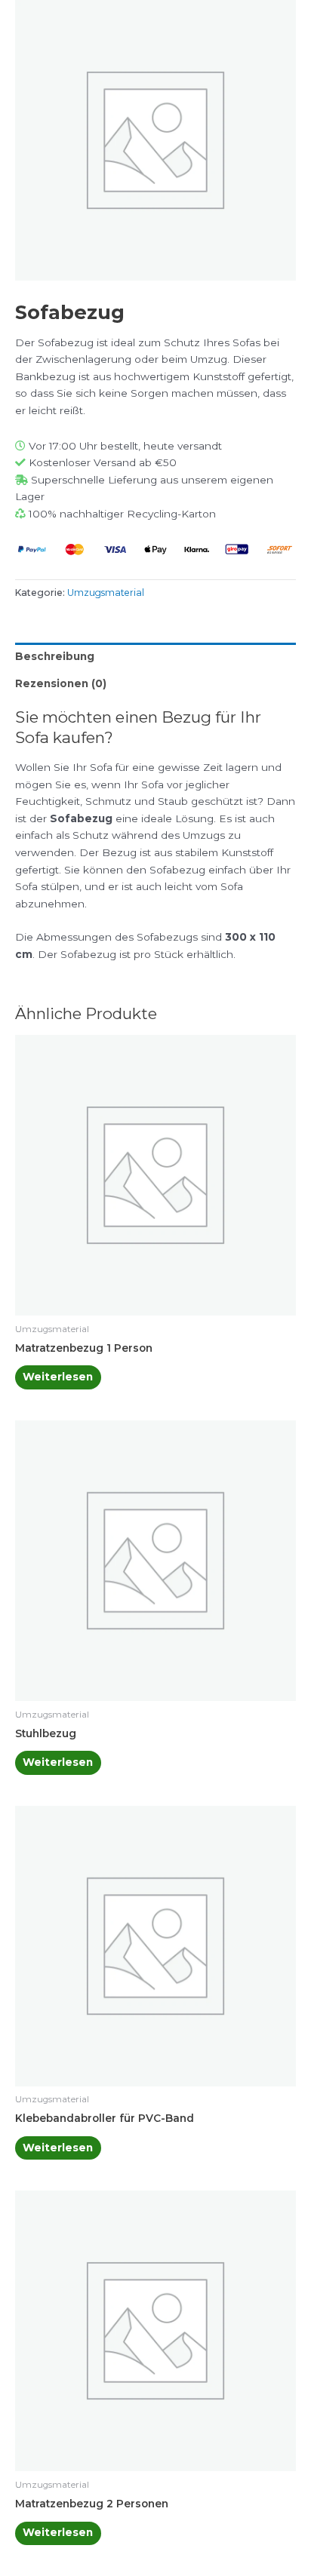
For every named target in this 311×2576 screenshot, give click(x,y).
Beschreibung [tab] (55, 656)
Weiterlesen (58, 1377)
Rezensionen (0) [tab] (61, 683)
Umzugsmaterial (106, 593)
